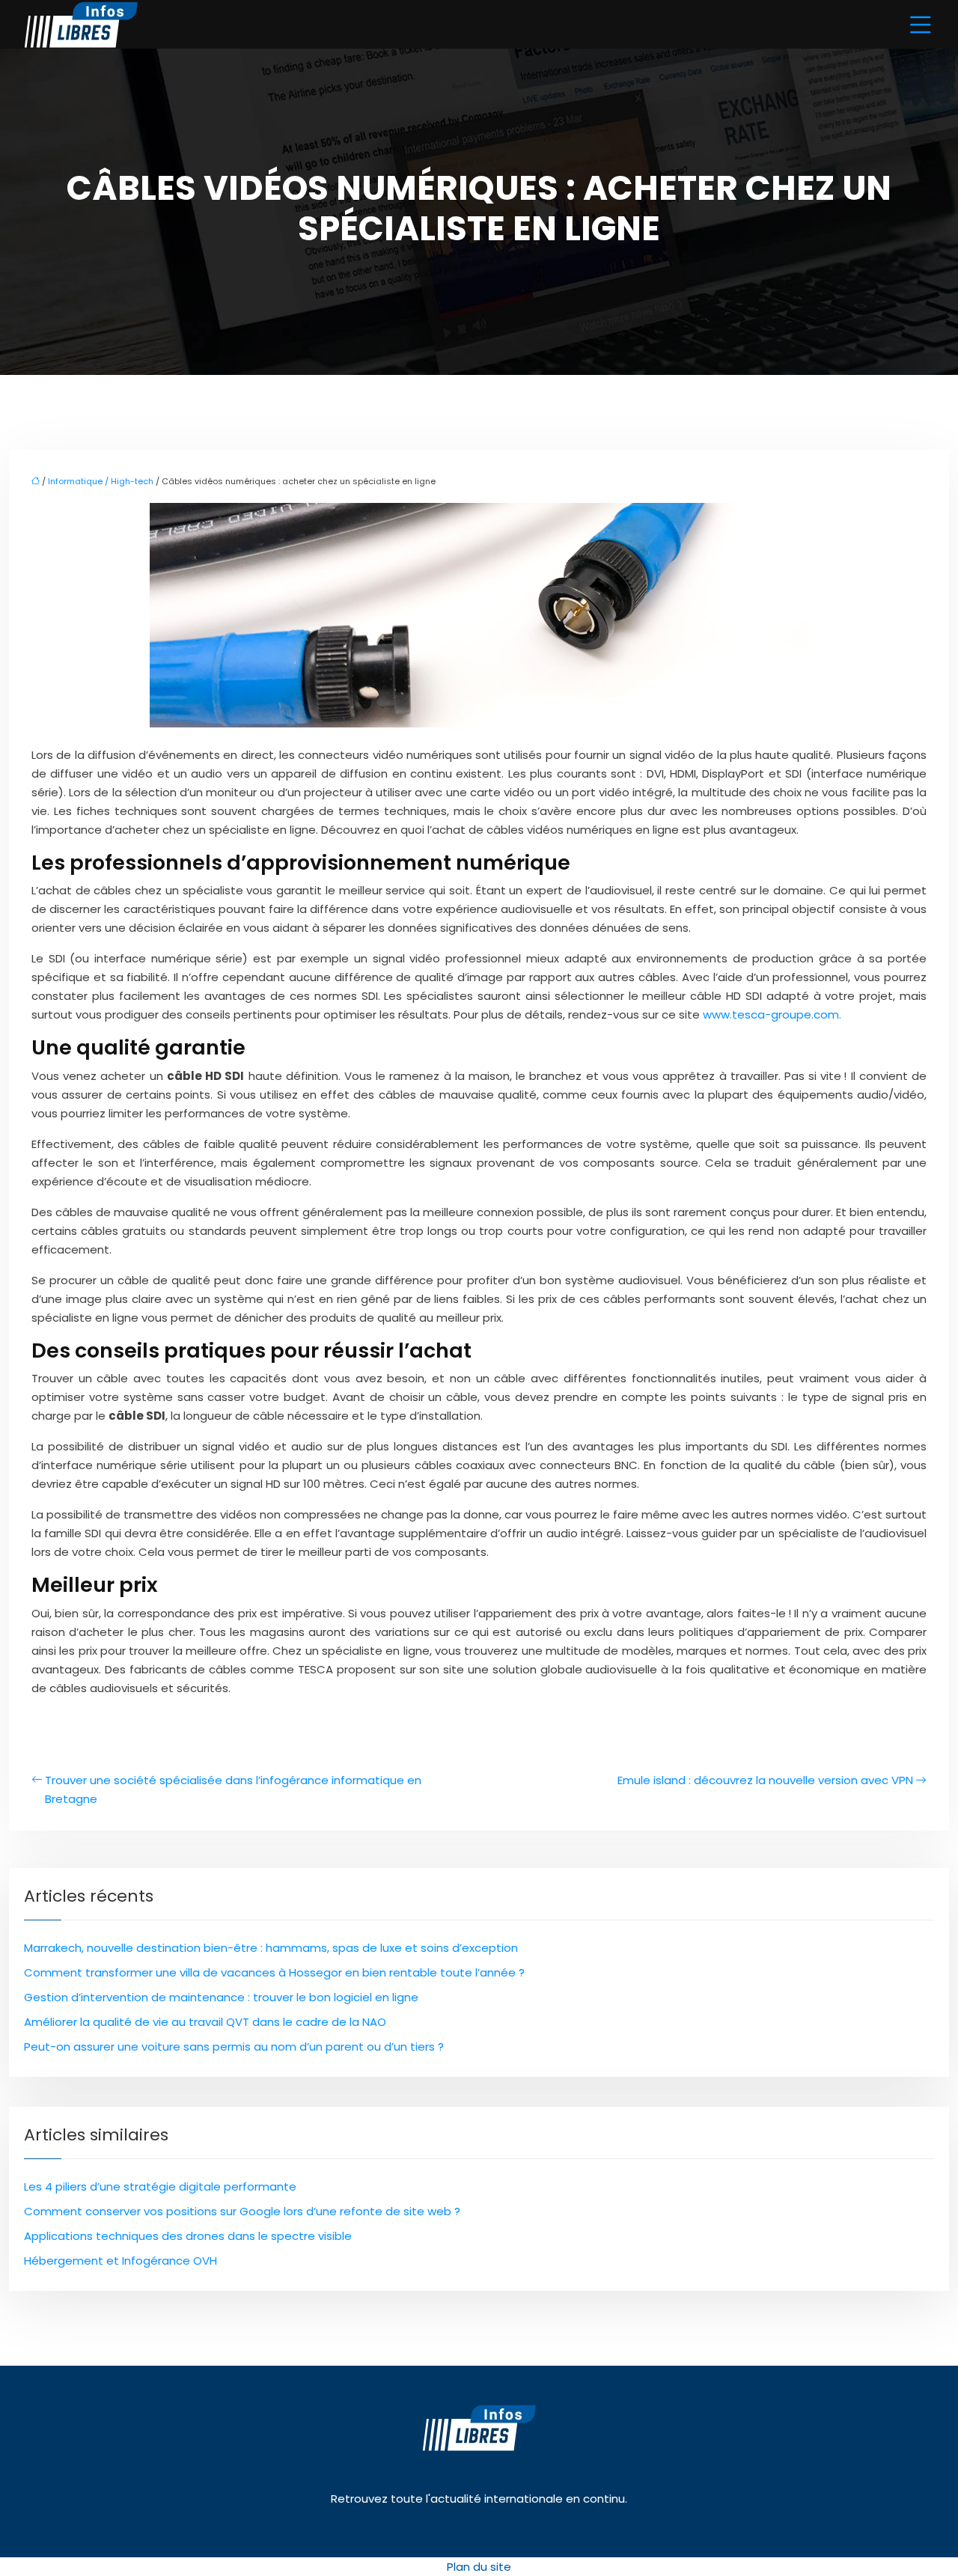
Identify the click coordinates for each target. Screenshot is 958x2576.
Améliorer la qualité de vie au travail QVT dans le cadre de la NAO (205, 2022)
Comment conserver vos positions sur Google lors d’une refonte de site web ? (242, 2211)
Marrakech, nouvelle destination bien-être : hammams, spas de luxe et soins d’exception (271, 1948)
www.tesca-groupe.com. (772, 1014)
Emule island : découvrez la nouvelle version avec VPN (765, 1780)
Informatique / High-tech (101, 481)
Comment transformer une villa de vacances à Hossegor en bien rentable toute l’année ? (274, 1972)
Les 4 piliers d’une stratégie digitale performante (160, 2186)
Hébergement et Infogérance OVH (120, 2261)
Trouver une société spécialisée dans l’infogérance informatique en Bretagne (233, 1789)
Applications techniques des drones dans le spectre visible (188, 2236)
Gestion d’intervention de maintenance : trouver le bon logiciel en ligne (221, 1997)
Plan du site (479, 2567)
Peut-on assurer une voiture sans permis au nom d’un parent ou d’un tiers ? (234, 2047)
